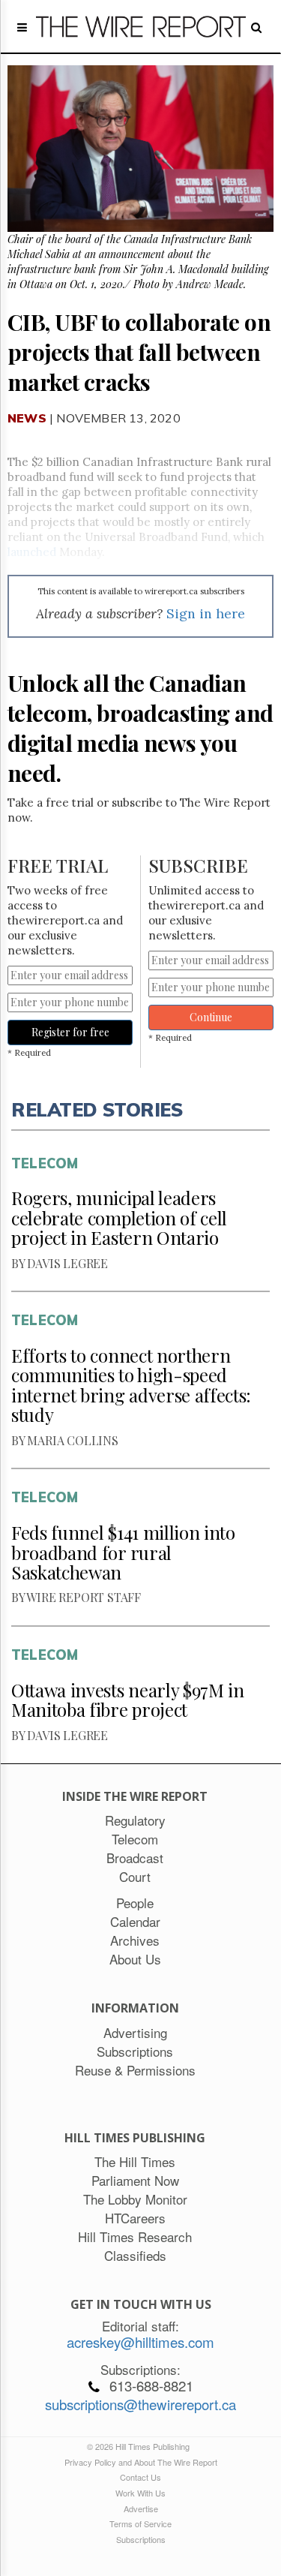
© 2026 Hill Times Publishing (140, 2446)
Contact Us (140, 2477)
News (27, 418)
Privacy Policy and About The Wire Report (141, 2462)
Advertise (141, 2508)
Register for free (70, 1032)
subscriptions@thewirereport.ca (140, 2404)
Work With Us (140, 2493)
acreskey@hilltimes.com (140, 2342)
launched (32, 552)
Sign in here (206, 613)
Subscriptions (141, 2539)
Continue (211, 1017)
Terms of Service (140, 2523)
